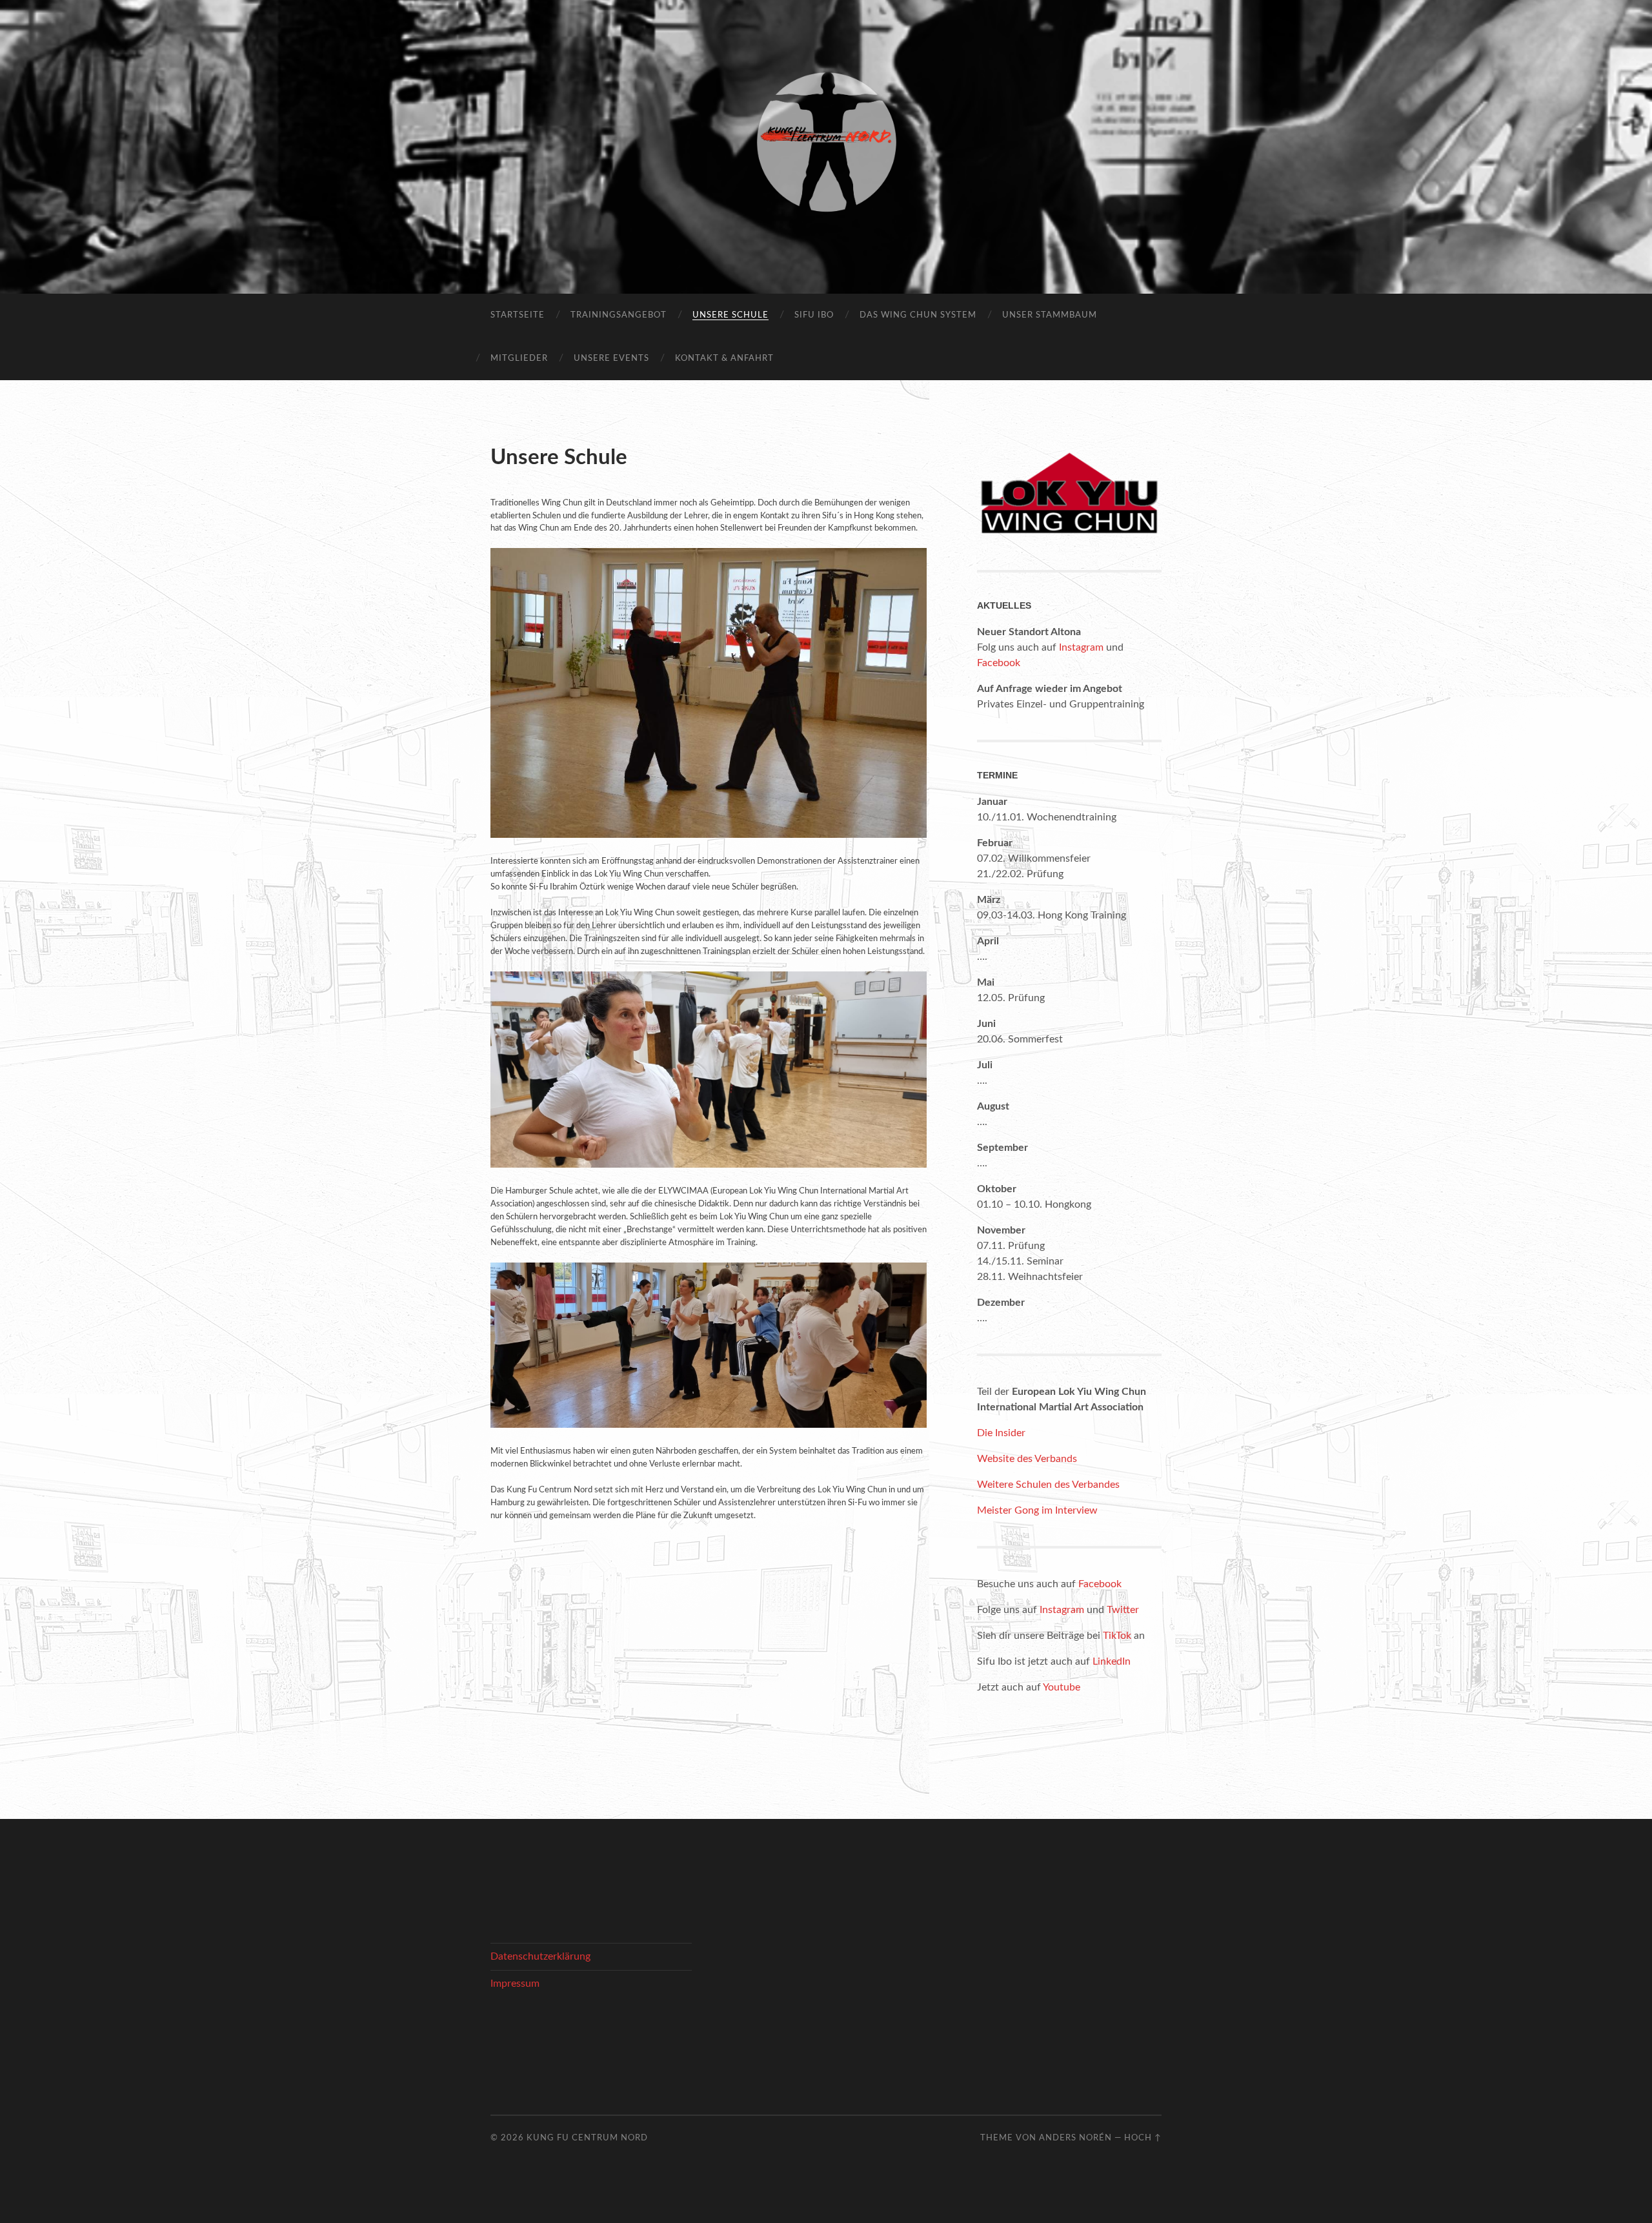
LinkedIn (1112, 1661)
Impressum (515, 1984)
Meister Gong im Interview (1037, 1510)
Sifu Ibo (814, 315)
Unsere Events (611, 359)
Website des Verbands (1027, 1459)
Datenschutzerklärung (540, 1956)
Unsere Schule (730, 315)
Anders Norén (1075, 2138)
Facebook (999, 663)
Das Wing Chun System (918, 315)
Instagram (1081, 647)
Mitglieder (519, 359)
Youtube (1062, 1687)
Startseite (518, 315)
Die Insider (1001, 1433)
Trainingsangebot (619, 315)
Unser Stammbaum (1050, 315)
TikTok (1117, 1636)
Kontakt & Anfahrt (724, 359)
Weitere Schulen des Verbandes (1048, 1485)
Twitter (1123, 1610)
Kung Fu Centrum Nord (587, 2138)
